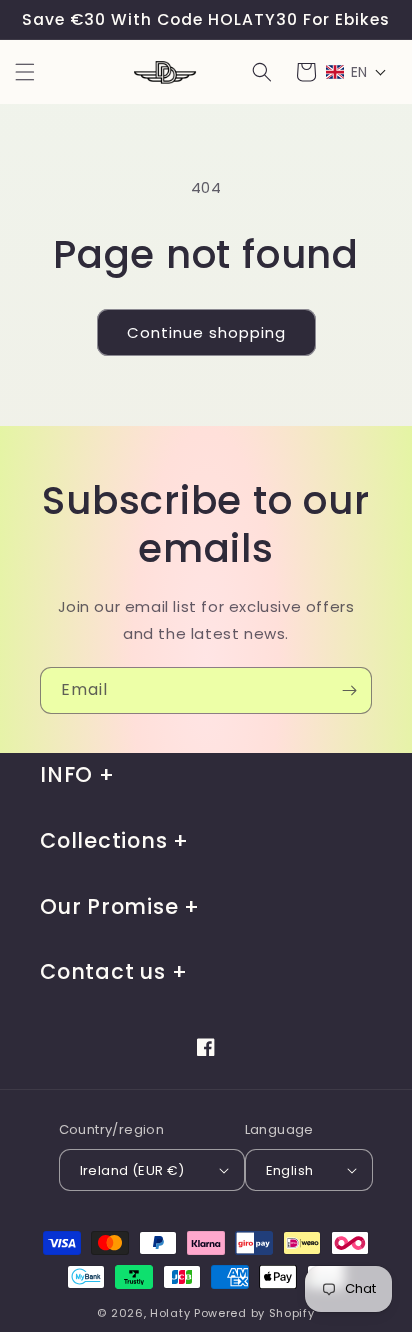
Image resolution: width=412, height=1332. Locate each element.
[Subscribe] (349, 690)
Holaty (170, 1313)
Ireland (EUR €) (132, 1170)
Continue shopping (206, 332)
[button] (25, 72)
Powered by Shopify (254, 1313)
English (290, 1170)
